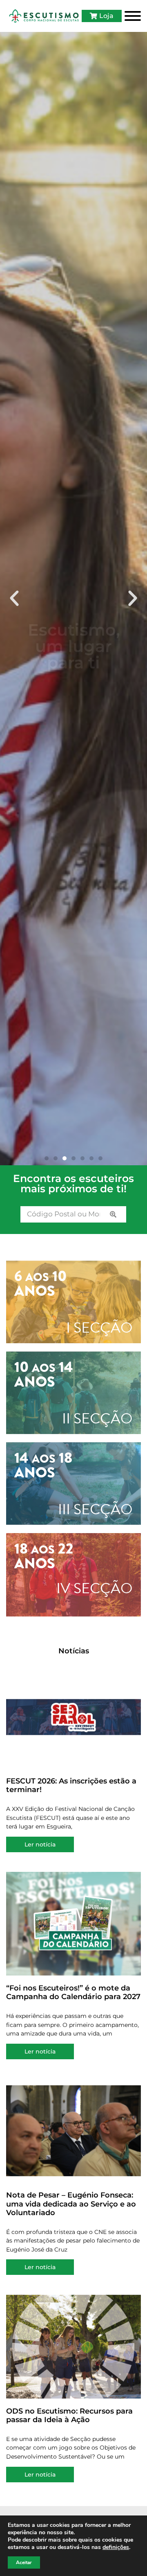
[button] (14, 599)
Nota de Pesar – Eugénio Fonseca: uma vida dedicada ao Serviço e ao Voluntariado (71, 2204)
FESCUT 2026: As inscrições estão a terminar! (71, 1786)
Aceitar (24, 2562)
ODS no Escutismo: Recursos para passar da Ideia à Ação (69, 2416)
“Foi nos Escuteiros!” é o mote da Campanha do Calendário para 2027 (73, 1993)
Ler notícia (40, 1844)
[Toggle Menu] (133, 16)
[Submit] (113, 1214)
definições (116, 2547)
